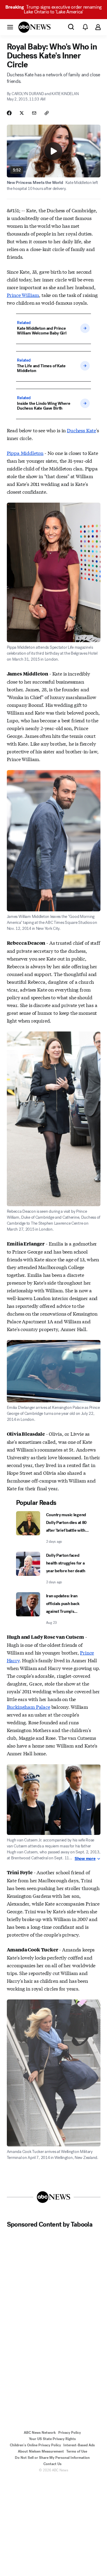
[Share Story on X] (22, 113)
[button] (10, 27)
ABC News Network (40, 2433)
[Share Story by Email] (34, 113)
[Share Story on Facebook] (9, 113)
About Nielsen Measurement (41, 2451)
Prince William (23, 295)
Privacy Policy (70, 2433)
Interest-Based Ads (79, 2445)
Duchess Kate (81, 430)
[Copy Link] (47, 113)
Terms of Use (77, 2451)
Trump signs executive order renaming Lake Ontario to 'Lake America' (53, 9)
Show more (85, 1859)
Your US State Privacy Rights (52, 2439)
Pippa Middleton (25, 453)
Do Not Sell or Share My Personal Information (52, 2458)
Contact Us (52, 2464)
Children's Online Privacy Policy (35, 2445)
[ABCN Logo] (34, 27)
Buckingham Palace (29, 1707)
